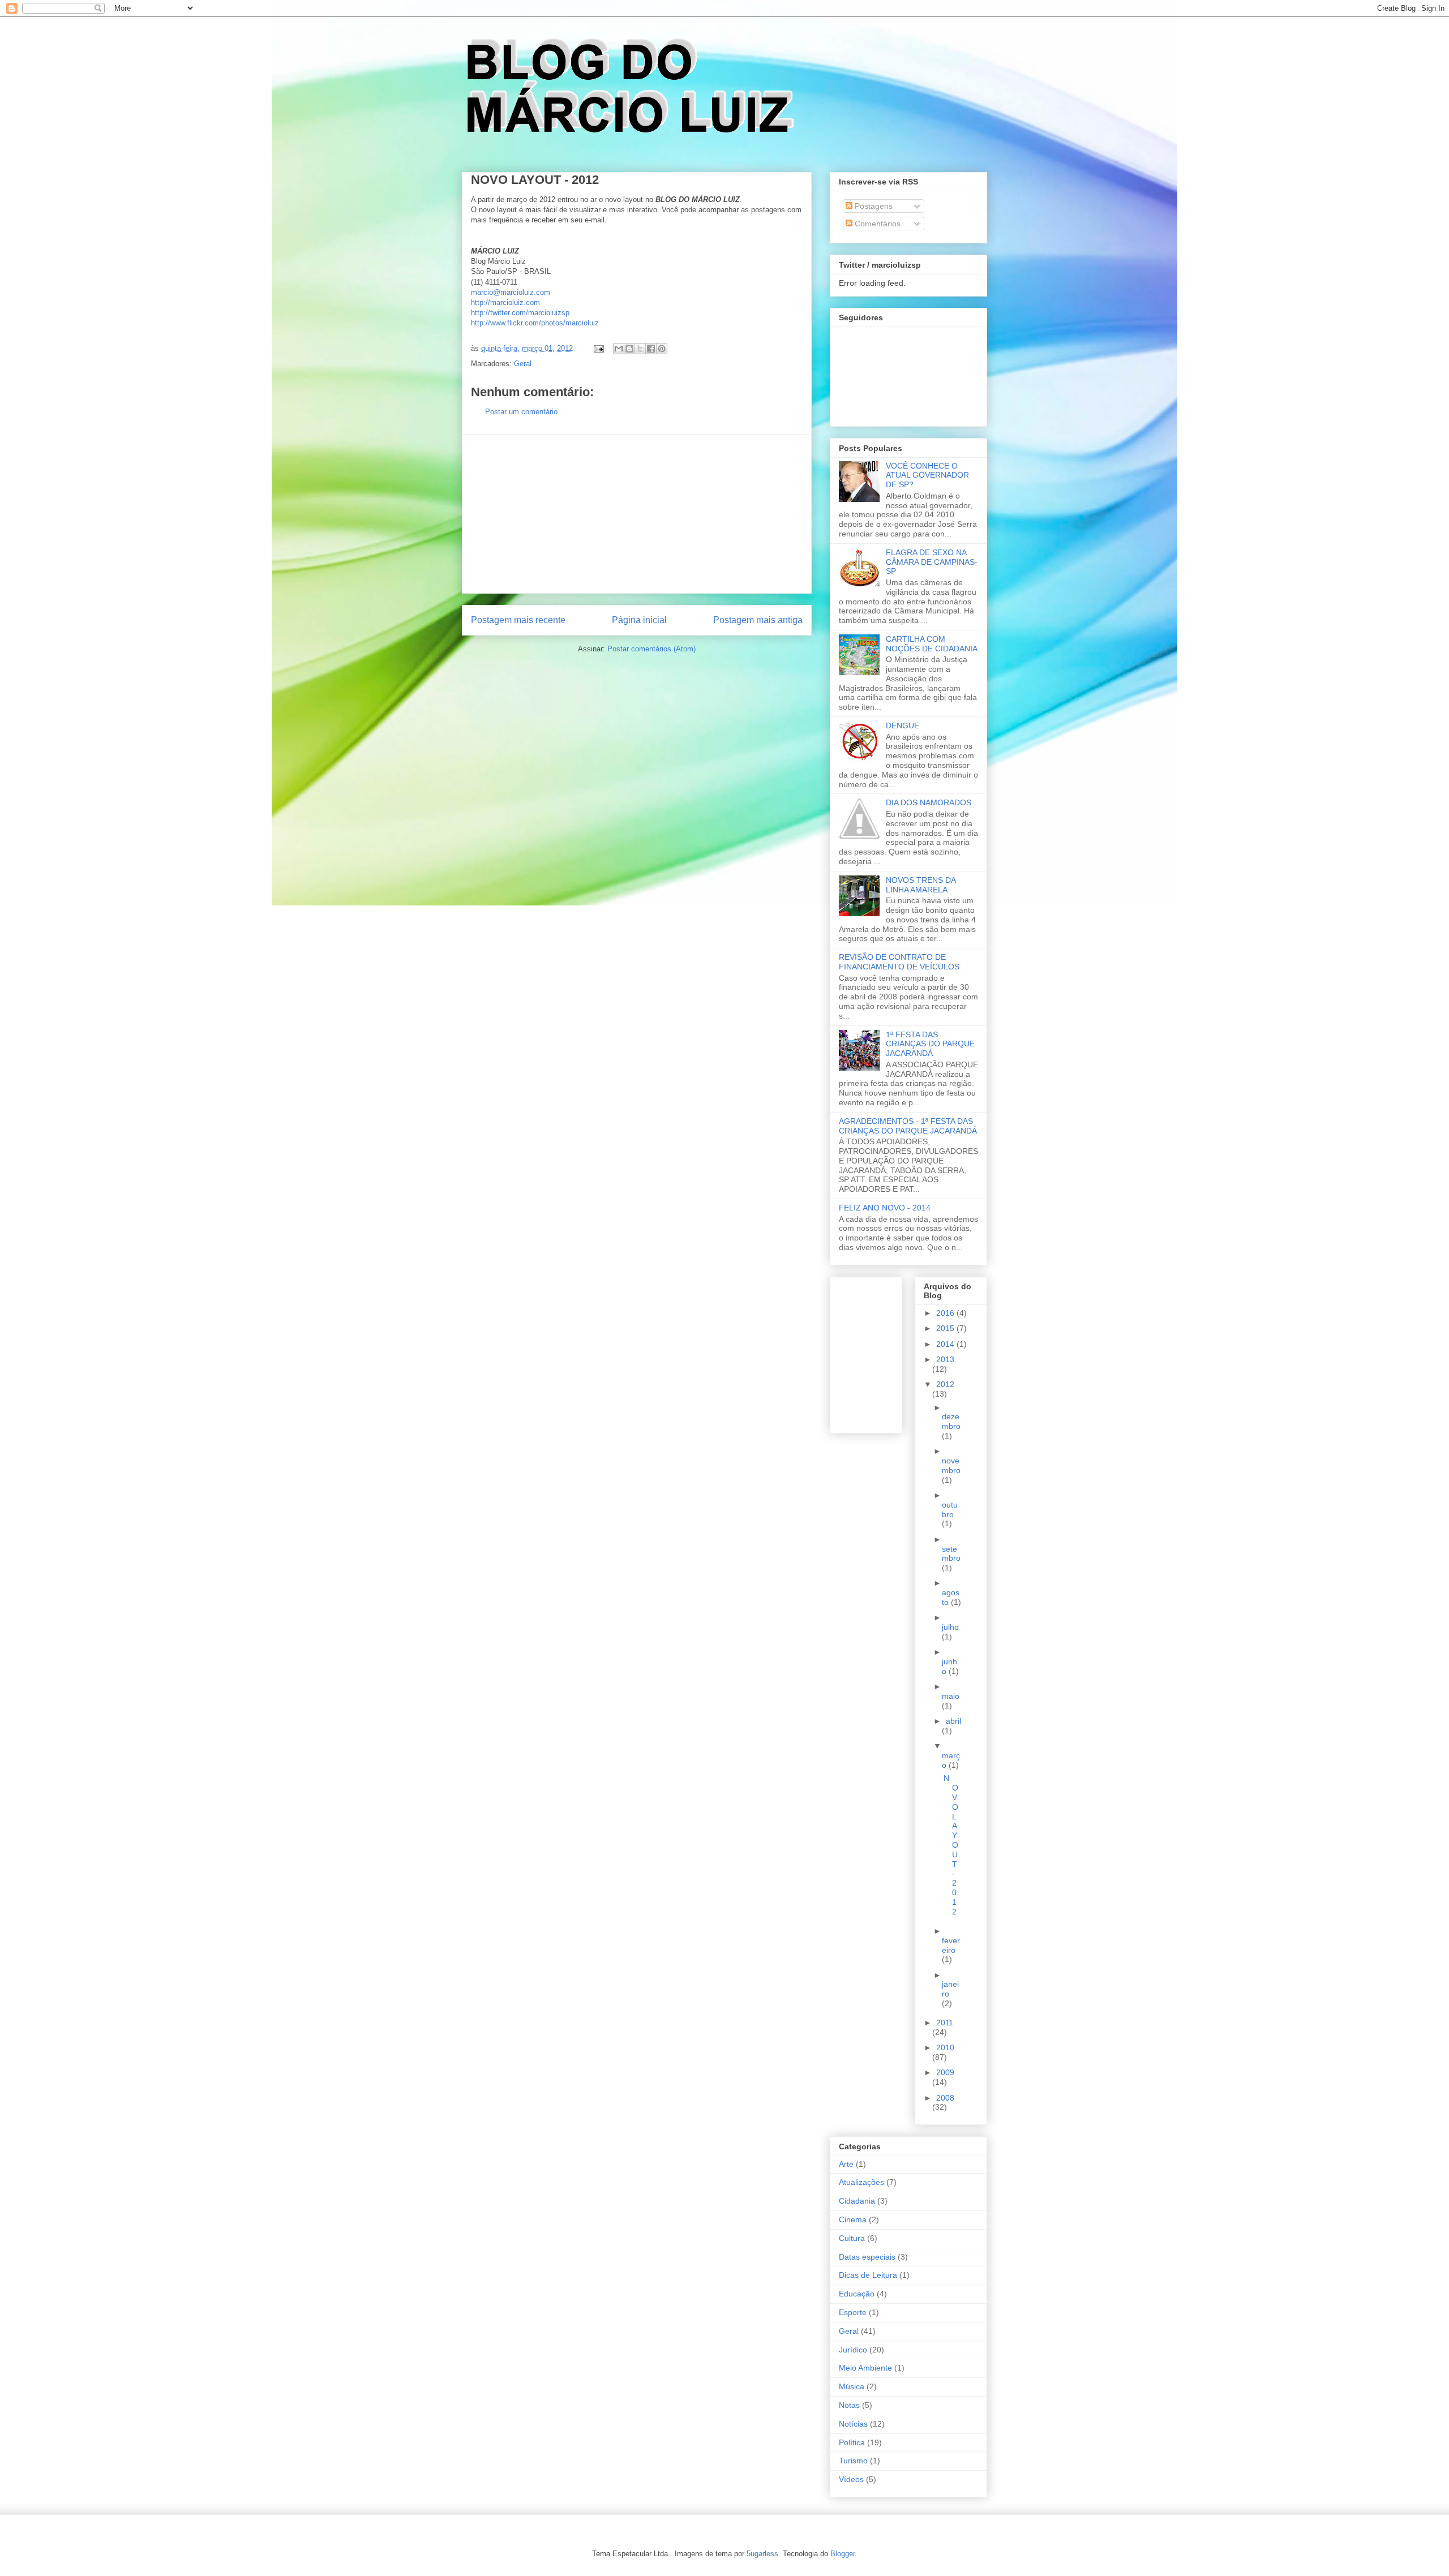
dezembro (951, 1421)
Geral (523, 364)
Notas (849, 2405)
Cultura (852, 2238)
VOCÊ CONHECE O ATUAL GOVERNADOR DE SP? (927, 475)
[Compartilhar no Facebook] (651, 349)
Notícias (853, 2424)
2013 (945, 1359)
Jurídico (853, 2350)
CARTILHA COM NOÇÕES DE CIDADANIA (932, 644)
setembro (951, 1554)
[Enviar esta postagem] (598, 348)
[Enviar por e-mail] (619, 349)
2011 (945, 2023)
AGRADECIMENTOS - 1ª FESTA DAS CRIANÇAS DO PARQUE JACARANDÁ (908, 1126)
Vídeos (851, 2479)
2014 (946, 1344)
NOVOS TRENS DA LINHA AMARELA (921, 885)
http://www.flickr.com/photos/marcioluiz (535, 323)
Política (852, 2442)
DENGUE (903, 725)
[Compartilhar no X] (640, 349)
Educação (857, 2294)
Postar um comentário (521, 412)
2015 (946, 1328)
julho (950, 1627)
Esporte (853, 2312)
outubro (950, 1510)
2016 (946, 1313)
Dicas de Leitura (868, 2275)
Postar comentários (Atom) (651, 649)
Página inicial (639, 620)
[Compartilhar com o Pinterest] (662, 349)
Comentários (876, 224)
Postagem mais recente (518, 620)
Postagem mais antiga (758, 620)
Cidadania (857, 2201)
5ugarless (762, 2554)
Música (852, 2386)
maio (951, 1696)
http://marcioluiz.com (505, 302)
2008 (945, 2098)
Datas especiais (867, 2257)
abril (953, 1721)
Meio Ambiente (865, 2368)
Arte (846, 2164)
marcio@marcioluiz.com (511, 292)
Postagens (873, 206)
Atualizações (861, 2182)
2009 (945, 2072)
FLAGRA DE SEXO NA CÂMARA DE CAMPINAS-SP (932, 562)
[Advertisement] (637, 514)
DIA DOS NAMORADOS (929, 802)
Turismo (853, 2461)
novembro (951, 1465)
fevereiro (951, 1945)
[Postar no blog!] (629, 349)
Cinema (853, 2219)
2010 (945, 2047)
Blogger (843, 2554)
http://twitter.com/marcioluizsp (520, 313)
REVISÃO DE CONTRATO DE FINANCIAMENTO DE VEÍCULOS (899, 962)
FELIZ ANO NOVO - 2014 (885, 1208)
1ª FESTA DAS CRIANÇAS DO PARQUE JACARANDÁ (930, 1044)
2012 (945, 1384)
